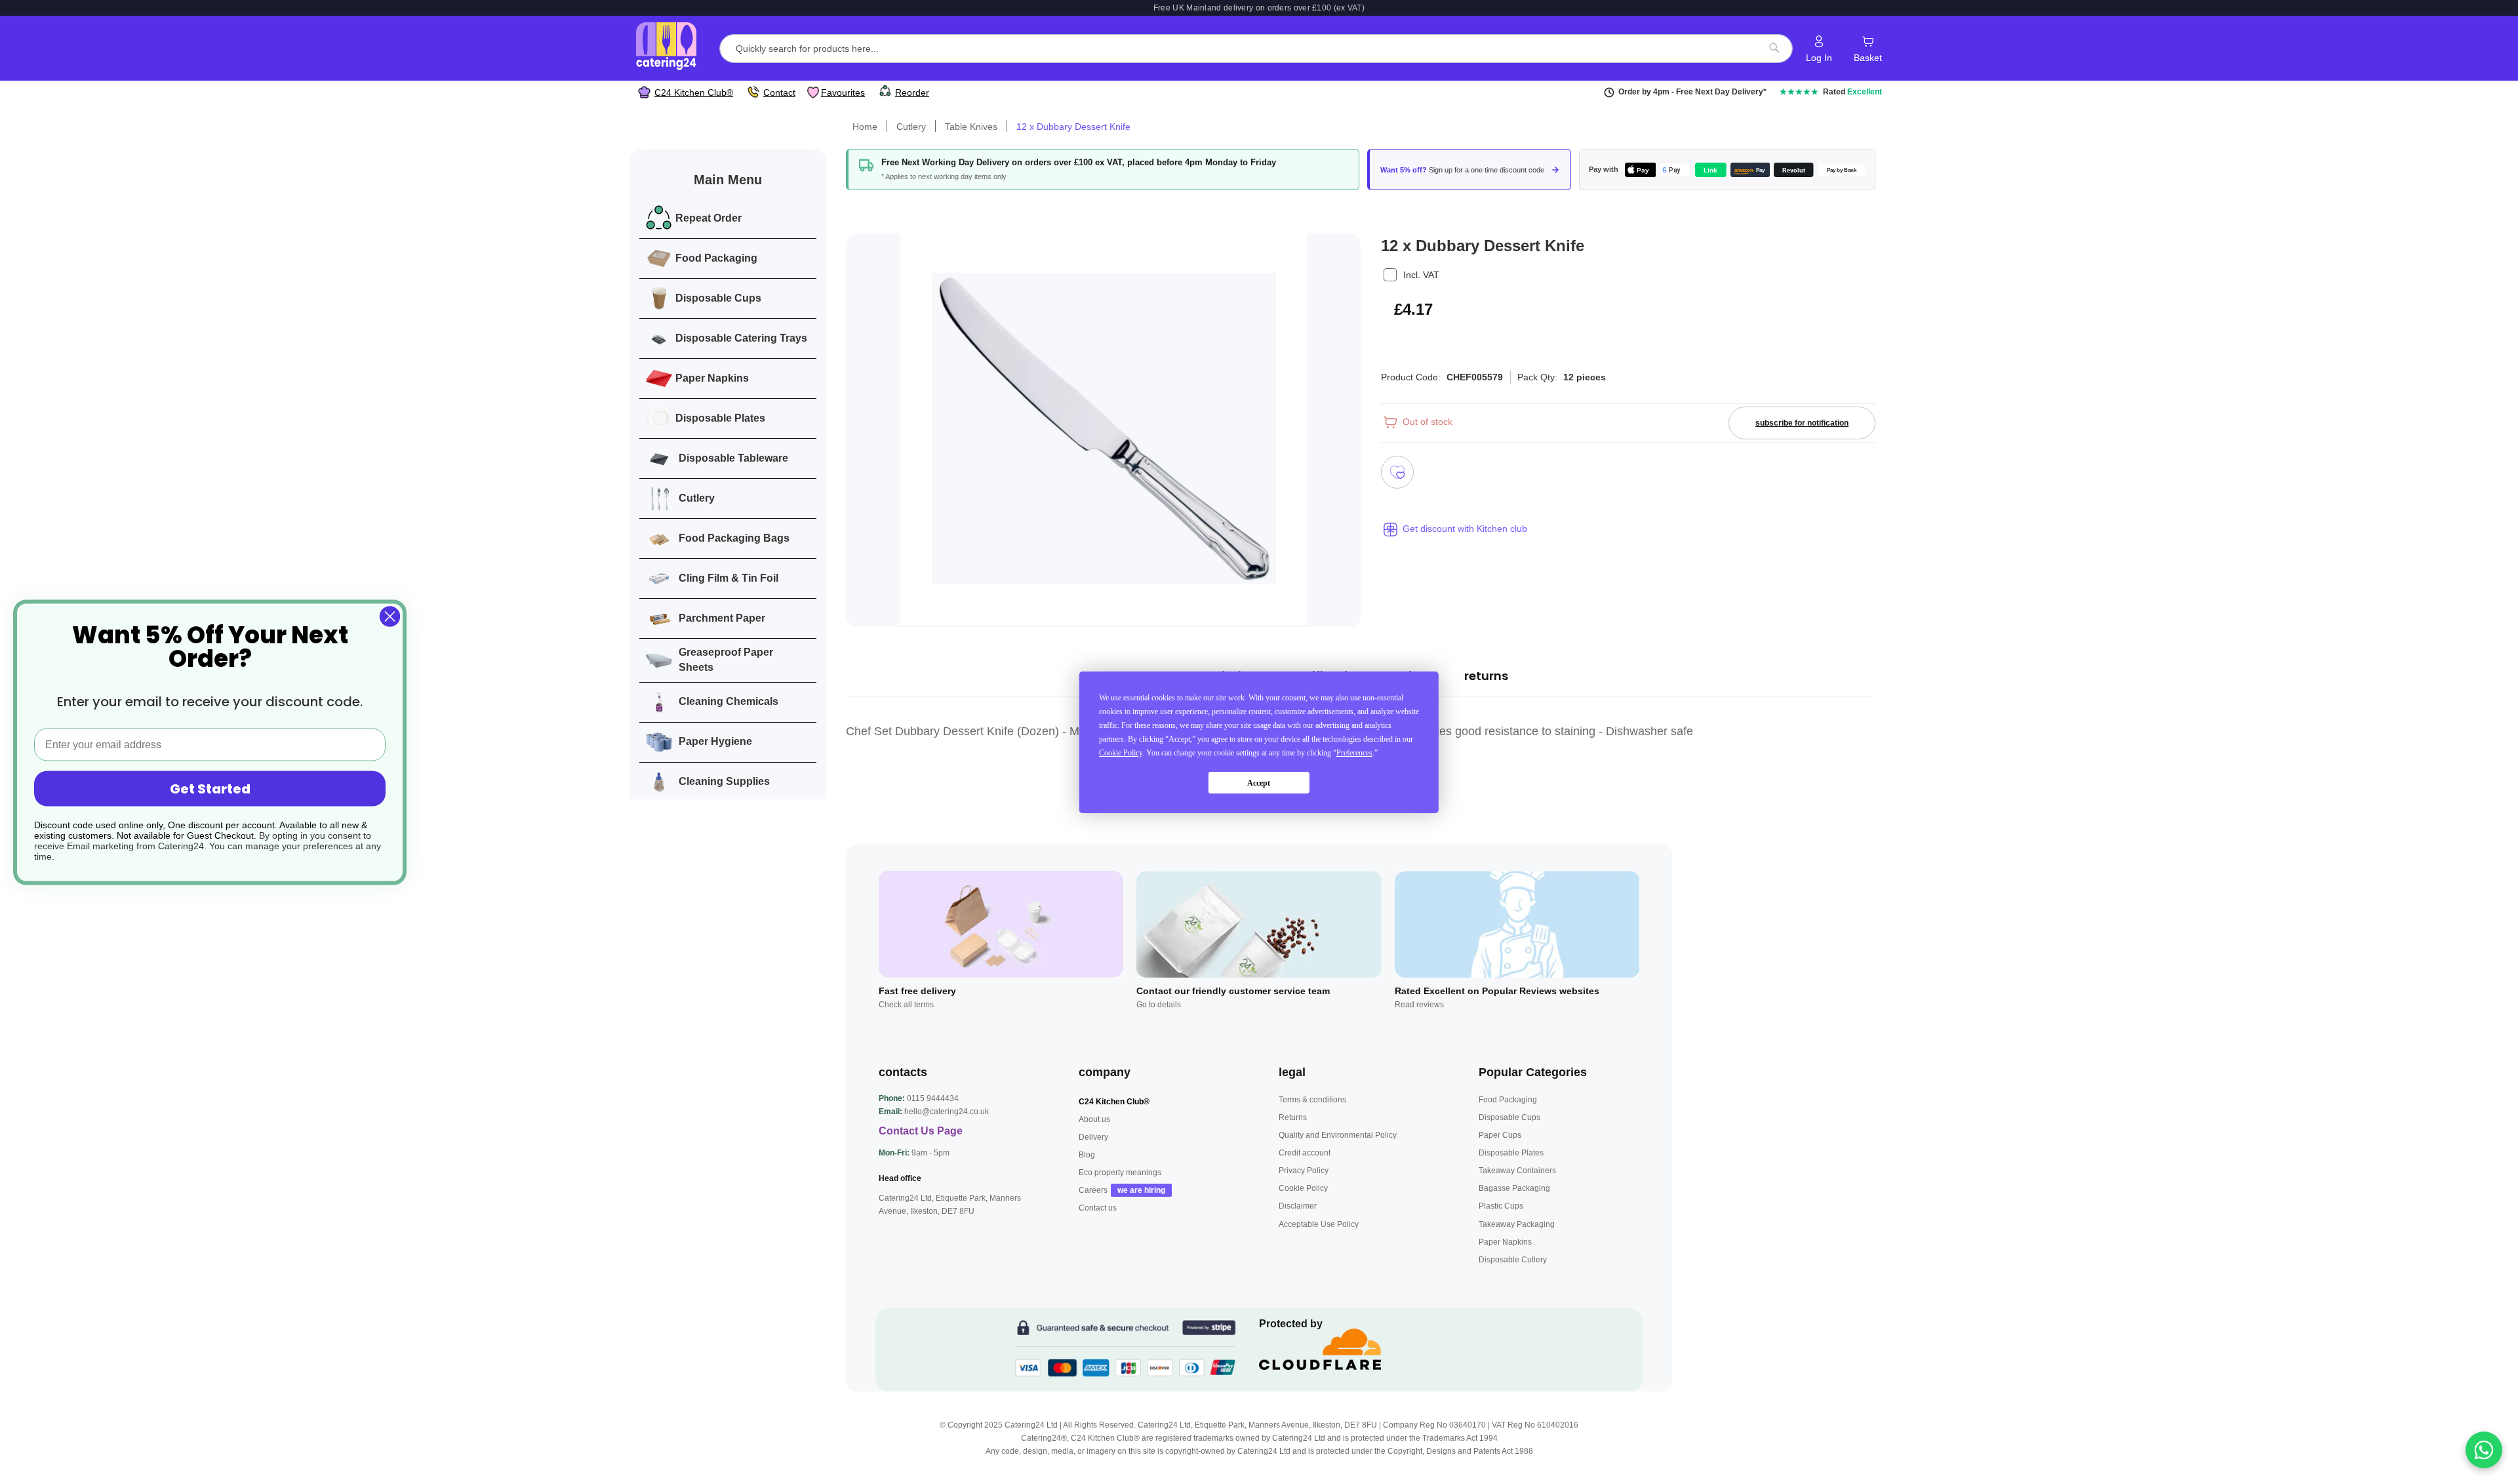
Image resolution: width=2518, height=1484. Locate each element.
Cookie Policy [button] (1121, 753)
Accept (1259, 782)
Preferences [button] (1354, 753)
